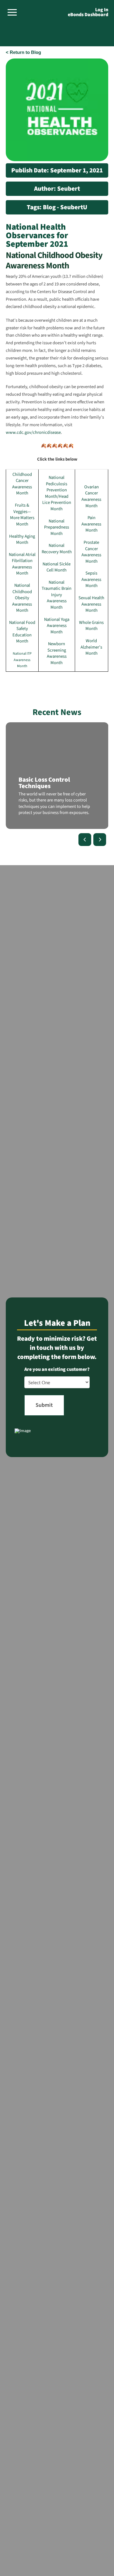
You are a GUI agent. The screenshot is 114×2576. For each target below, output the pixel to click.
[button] (12, 12)
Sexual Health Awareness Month (91, 604)
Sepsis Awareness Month (91, 579)
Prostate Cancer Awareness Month (91, 552)
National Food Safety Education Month (22, 632)
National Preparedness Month (57, 527)
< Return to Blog (23, 52)
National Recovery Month (57, 549)
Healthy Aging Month (22, 540)
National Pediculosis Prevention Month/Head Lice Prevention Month (57, 493)
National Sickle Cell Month (57, 567)
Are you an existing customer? (57, 1369)
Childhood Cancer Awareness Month (22, 484)
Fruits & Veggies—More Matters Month (22, 515)
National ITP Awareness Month (22, 660)
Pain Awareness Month (91, 524)
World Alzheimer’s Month (91, 647)
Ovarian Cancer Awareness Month (91, 496)
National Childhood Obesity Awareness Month (22, 598)
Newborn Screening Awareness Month (57, 653)
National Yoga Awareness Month (57, 626)
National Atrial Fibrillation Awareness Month (22, 564)
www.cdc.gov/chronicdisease (33, 432)
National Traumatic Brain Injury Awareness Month (57, 595)
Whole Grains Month (91, 626)
